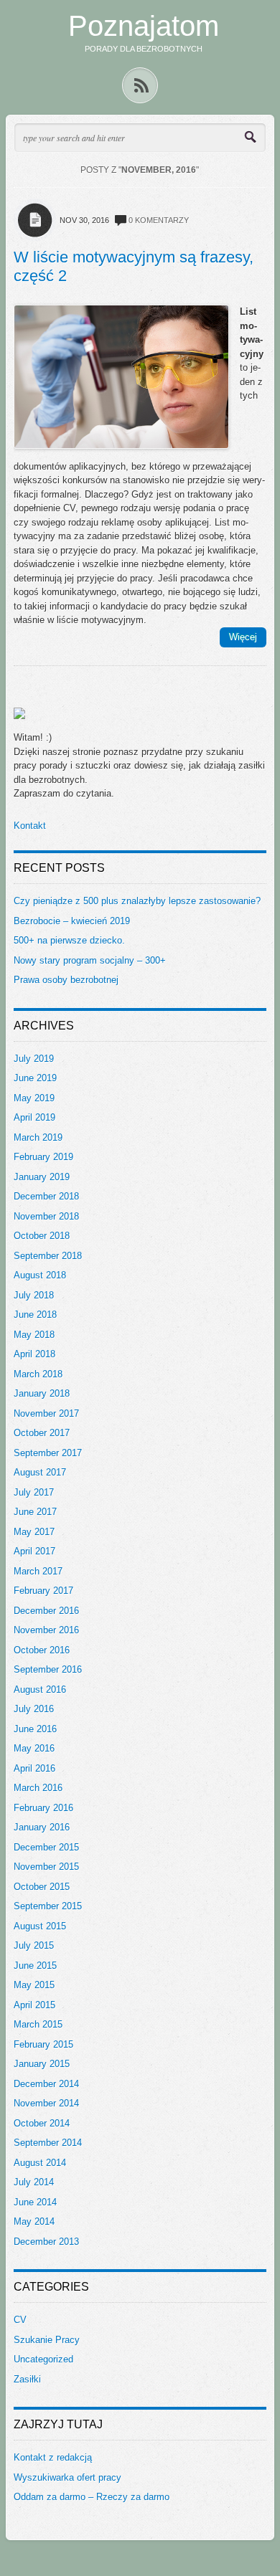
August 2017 (40, 1472)
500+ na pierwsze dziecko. (69, 940)
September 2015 (48, 1906)
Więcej (243, 637)
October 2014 (42, 2123)
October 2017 (42, 1433)
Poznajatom (144, 26)
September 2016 (48, 1669)
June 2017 (35, 1512)
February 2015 (43, 2044)
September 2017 (48, 1453)
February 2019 (43, 1157)
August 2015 (40, 1926)
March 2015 (38, 2024)
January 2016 (42, 1827)
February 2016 (43, 1808)
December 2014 (46, 2084)
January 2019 (42, 1177)
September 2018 (48, 1256)
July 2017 (34, 1492)
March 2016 (38, 1788)
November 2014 (46, 2103)
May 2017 (34, 1532)
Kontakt (30, 826)
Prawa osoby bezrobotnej (66, 980)
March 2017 (38, 1571)
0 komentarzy (159, 220)
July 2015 (34, 1945)
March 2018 (38, 1374)
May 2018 (34, 1335)
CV (20, 2320)
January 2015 (42, 2064)
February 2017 (43, 1591)
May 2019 (34, 1098)
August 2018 (40, 1275)
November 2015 (46, 1867)
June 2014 (35, 2202)
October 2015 (42, 1887)
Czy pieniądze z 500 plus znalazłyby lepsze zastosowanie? (137, 901)
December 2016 (46, 1611)
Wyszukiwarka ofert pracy (67, 2477)
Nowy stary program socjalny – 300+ (90, 960)
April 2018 (34, 1354)
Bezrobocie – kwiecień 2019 (72, 921)
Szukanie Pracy (47, 2340)
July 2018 (34, 1295)
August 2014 (40, 2163)
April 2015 (34, 2005)
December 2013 (46, 2242)
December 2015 (46, 1847)
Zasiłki (27, 2379)
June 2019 (35, 1078)
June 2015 (35, 1966)
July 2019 (34, 1059)
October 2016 (42, 1650)
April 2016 (34, 1768)
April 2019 (34, 1117)
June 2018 (35, 1315)
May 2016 (34, 1748)
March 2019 (38, 1137)
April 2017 (34, 1551)
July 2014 (34, 2182)
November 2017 (46, 1413)
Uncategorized (43, 2359)
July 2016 (34, 1709)
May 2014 (34, 2221)
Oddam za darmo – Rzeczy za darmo (92, 2497)
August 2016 (40, 1689)
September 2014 (48, 2143)
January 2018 (42, 1393)
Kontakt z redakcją (53, 2457)
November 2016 (46, 1630)
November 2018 (46, 1216)
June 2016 (35, 1729)
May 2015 (34, 1985)
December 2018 (46, 1196)
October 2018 (42, 1236)
